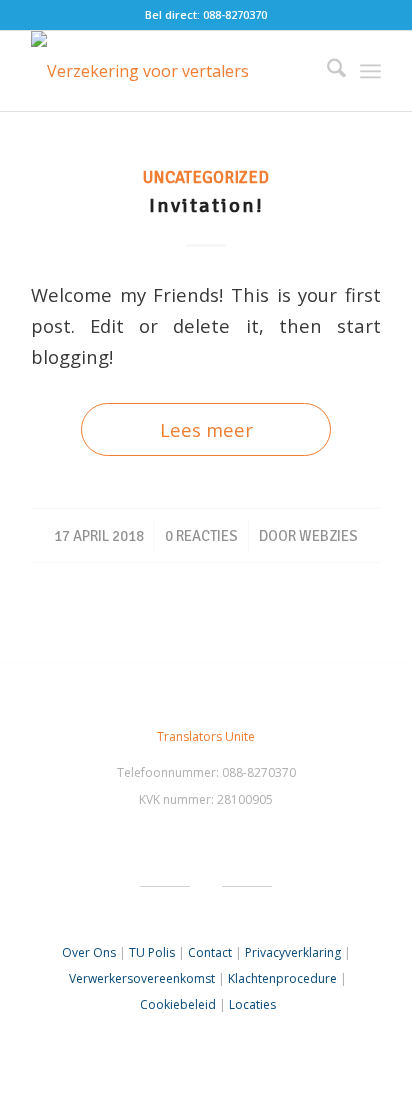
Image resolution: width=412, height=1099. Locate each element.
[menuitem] (326, 71)
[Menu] (370, 71)
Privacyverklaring (293, 952)
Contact (210, 952)
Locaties (252, 1004)
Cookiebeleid (178, 1004)
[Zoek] (326, 71)
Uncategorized (206, 177)
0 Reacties (201, 536)
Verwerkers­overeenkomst (142, 978)
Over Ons (89, 952)
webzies (328, 536)
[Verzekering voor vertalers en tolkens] (171, 71)
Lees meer (206, 429)
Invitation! (206, 205)
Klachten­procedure (282, 978)
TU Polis (152, 952)
